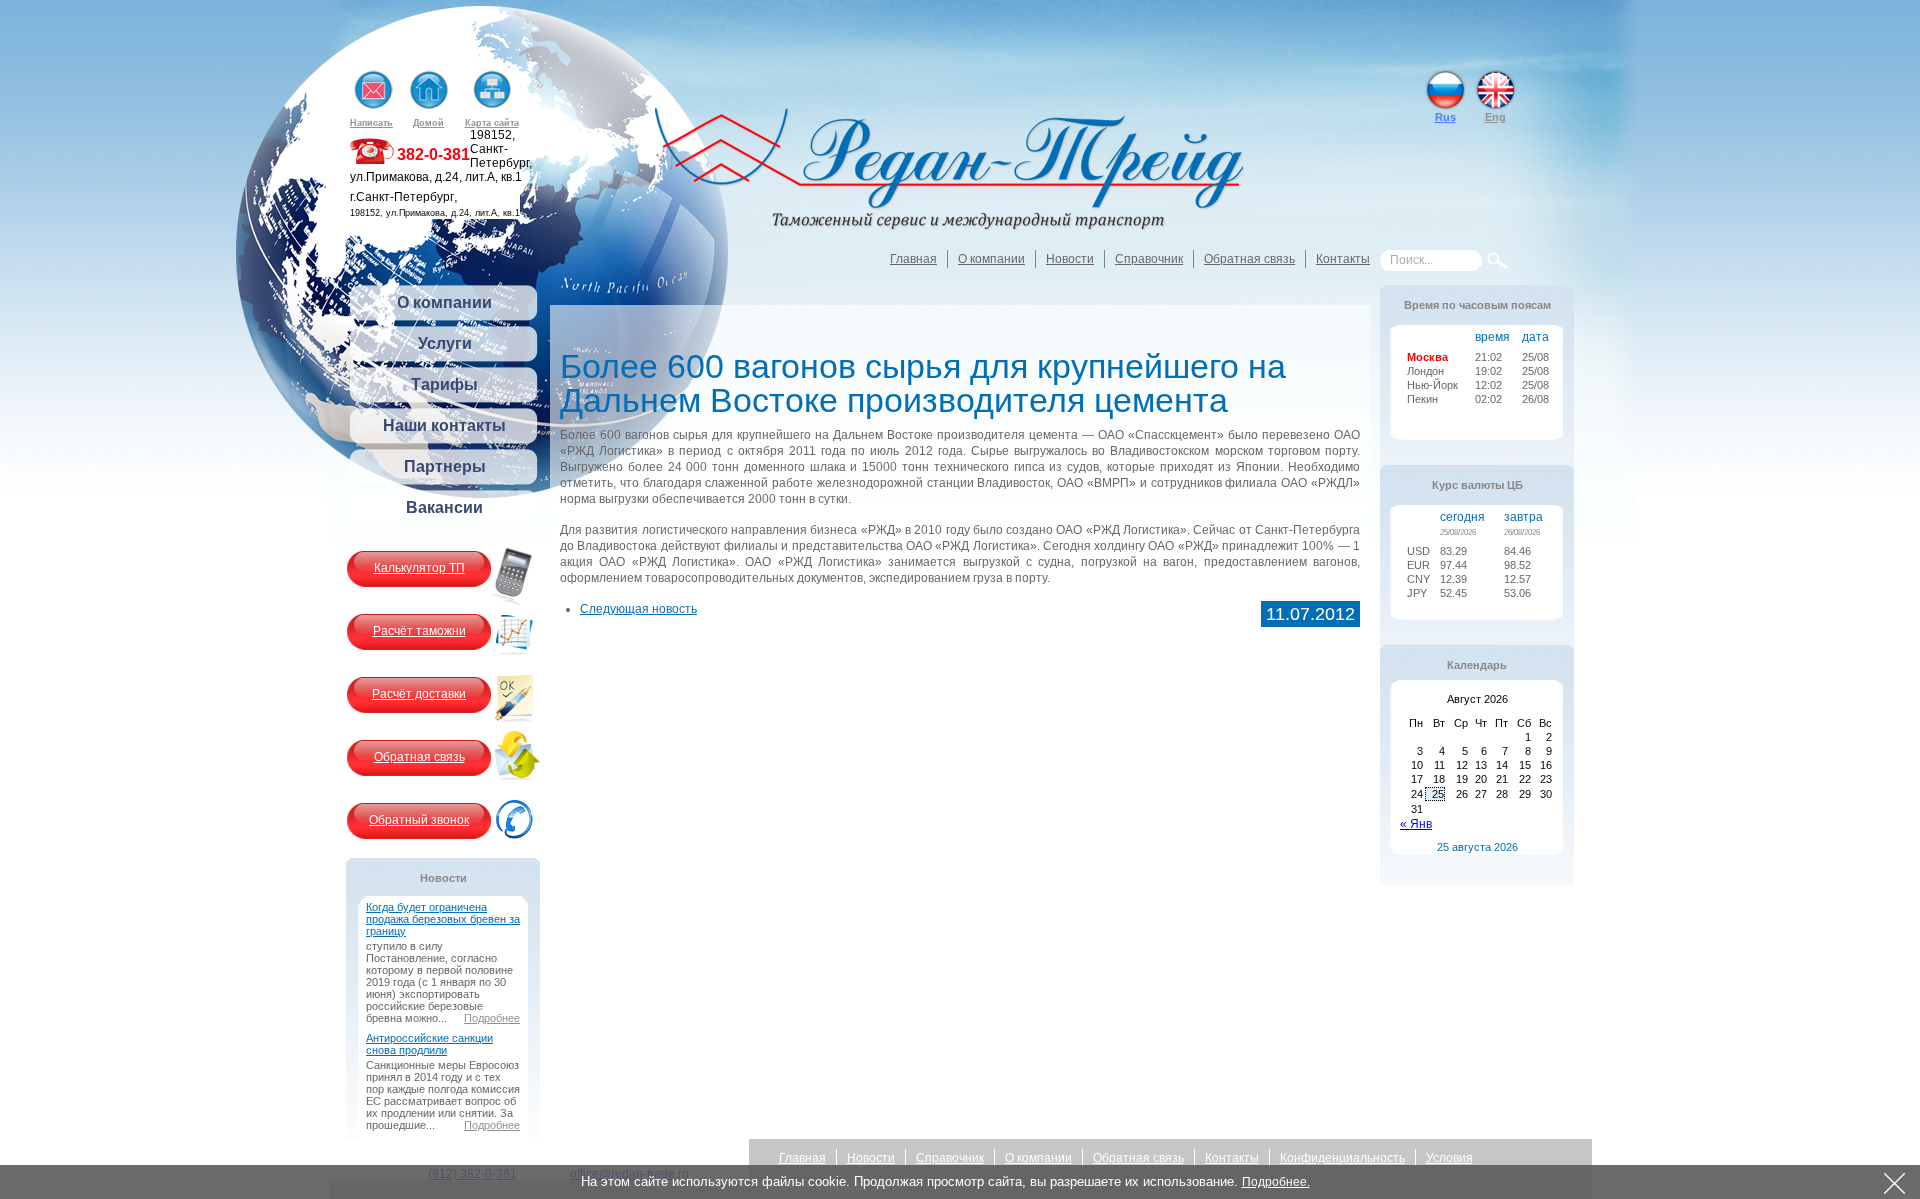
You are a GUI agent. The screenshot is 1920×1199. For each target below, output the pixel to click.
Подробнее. (1276, 1182)
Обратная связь (1249, 259)
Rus (1445, 117)
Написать (371, 123)
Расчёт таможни (419, 631)
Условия (1449, 1158)
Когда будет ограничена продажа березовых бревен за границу (443, 919)
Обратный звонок (419, 820)
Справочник (1149, 259)
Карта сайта (492, 123)
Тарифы (444, 384)
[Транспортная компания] (950, 171)
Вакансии (444, 507)
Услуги (445, 343)
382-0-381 (433, 154)
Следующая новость (638, 609)
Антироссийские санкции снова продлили (429, 1044)
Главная (913, 259)
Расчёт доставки (419, 694)
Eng (1495, 117)
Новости (1070, 259)
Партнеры (445, 466)
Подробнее (492, 1018)
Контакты (1343, 259)
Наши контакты (444, 425)
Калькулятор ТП (419, 568)
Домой (428, 123)
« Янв (1416, 824)
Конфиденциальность (1342, 1158)
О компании (991, 259)
